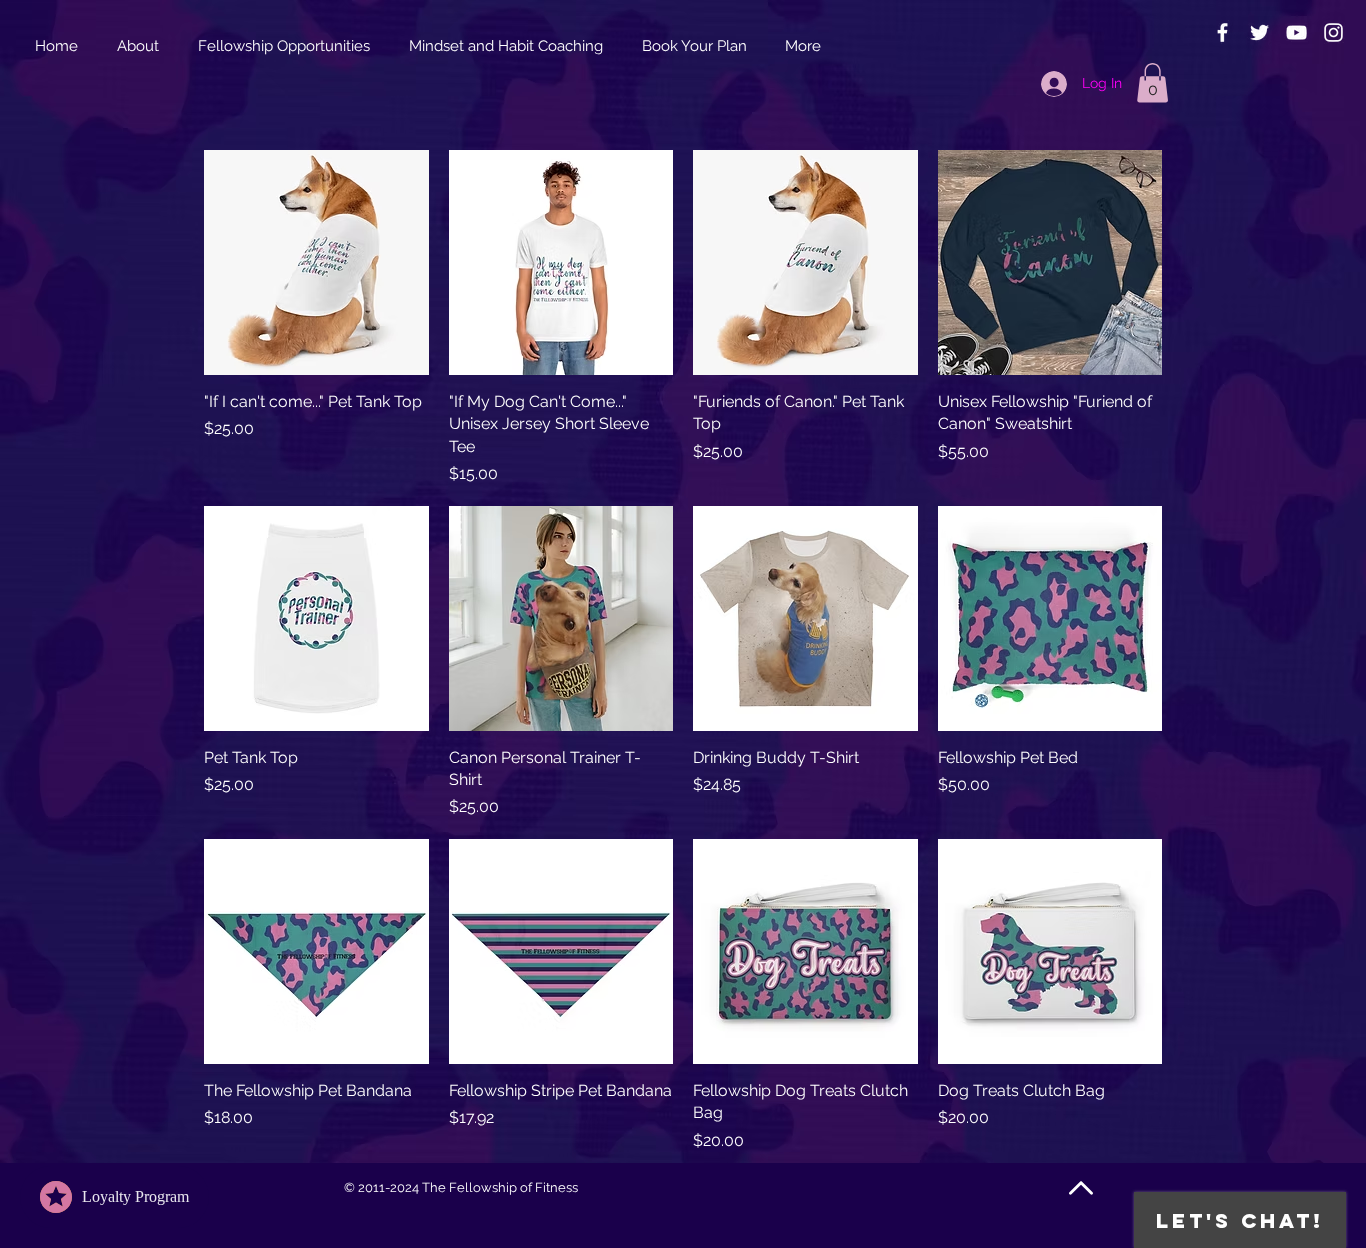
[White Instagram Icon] (1333, 32)
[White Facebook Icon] (1222, 32)
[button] (1152, 82)
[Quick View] (316, 262)
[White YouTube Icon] (1296, 32)
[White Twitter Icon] (1259, 32)
